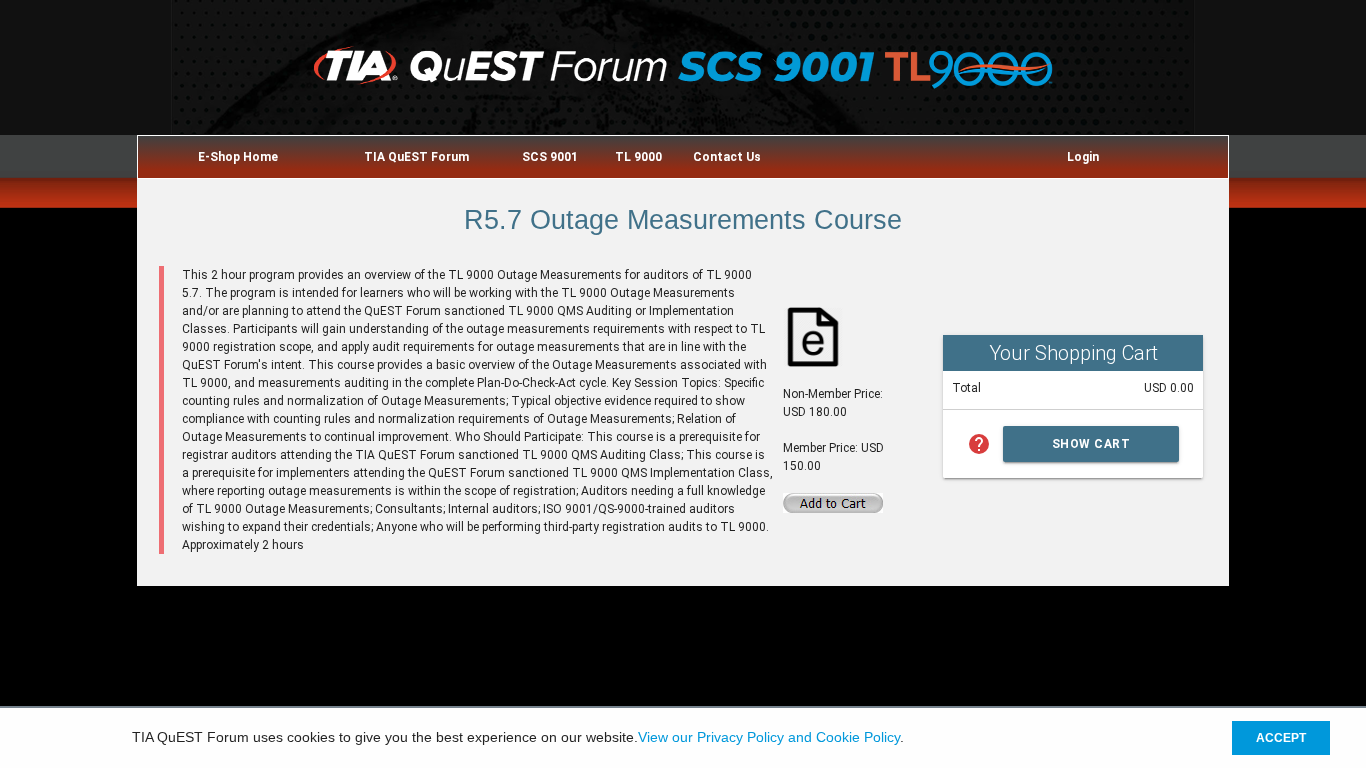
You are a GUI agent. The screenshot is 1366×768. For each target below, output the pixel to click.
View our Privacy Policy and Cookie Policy (769, 738)
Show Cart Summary (1091, 449)
